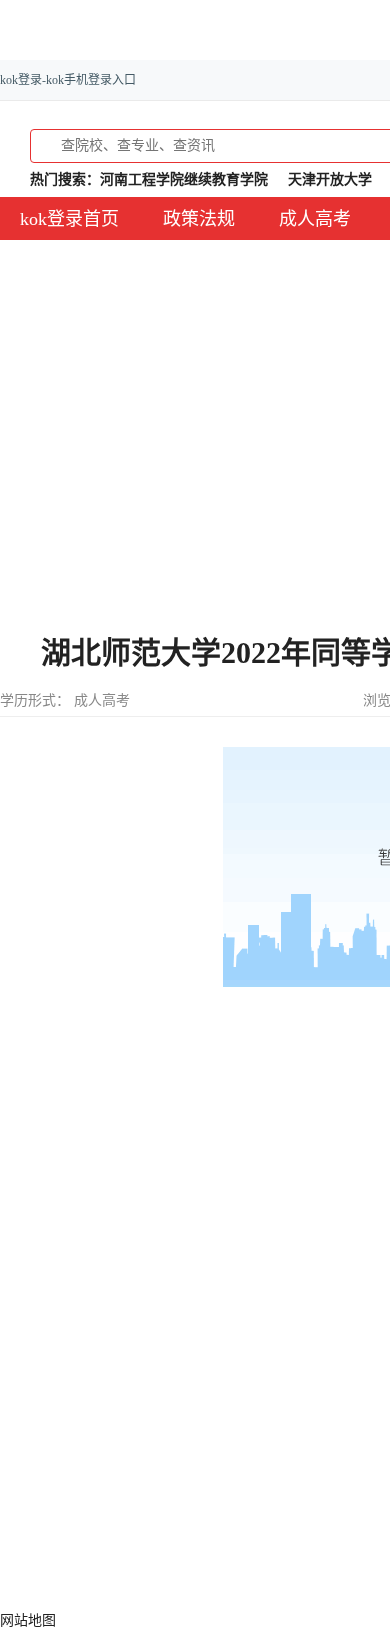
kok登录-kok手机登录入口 (68, 80)
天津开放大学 (330, 179)
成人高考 (315, 219)
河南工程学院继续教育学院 (184, 179)
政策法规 (199, 219)
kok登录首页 (69, 219)
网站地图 (28, 1620)
